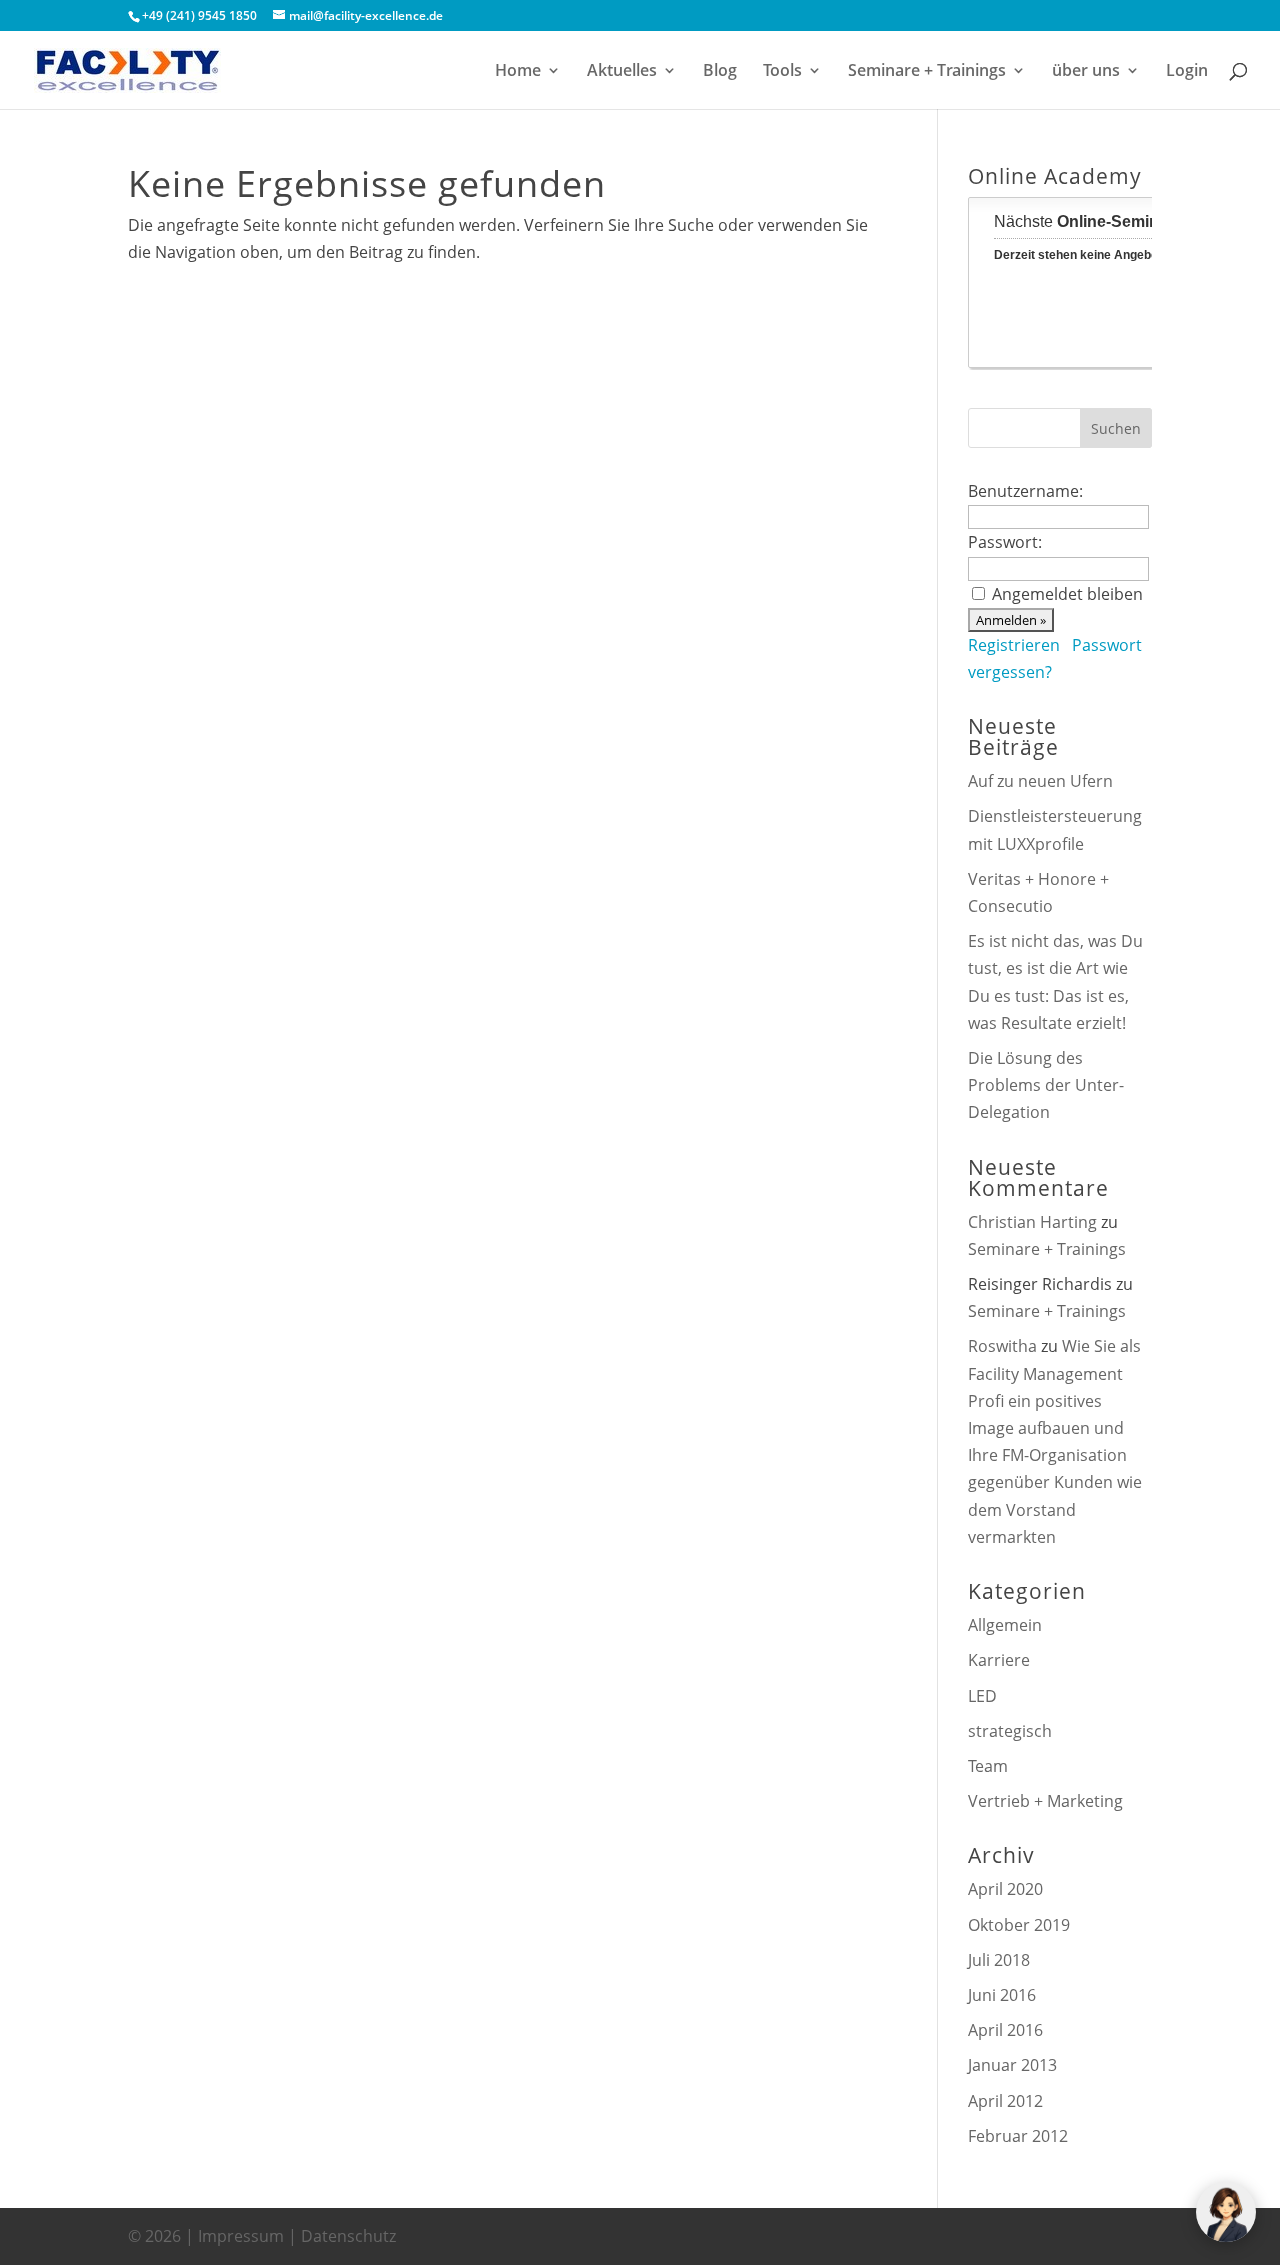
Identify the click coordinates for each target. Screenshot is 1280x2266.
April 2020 (1005, 1889)
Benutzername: (1025, 491)
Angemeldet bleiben (1067, 594)
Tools (782, 72)
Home (518, 72)
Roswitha (1002, 1346)
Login (1187, 72)
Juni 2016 (1002, 1995)
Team (988, 1766)
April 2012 (1005, 2101)
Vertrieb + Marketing (1045, 1801)
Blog (720, 72)
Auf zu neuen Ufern (1040, 781)
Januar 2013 (1012, 2065)
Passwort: (1005, 542)
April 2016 (1005, 2030)
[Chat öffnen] (1226, 2212)
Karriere (999, 1660)
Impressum (241, 2236)
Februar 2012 (1018, 2136)
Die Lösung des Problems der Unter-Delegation (1046, 1085)
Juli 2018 (999, 1960)
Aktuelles (622, 72)
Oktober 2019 (1019, 1925)
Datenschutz (348, 2236)
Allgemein (1005, 1625)
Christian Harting (1032, 1222)
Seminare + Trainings (927, 72)
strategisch (1010, 1731)
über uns (1086, 72)
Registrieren (1014, 645)
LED (982, 1696)
